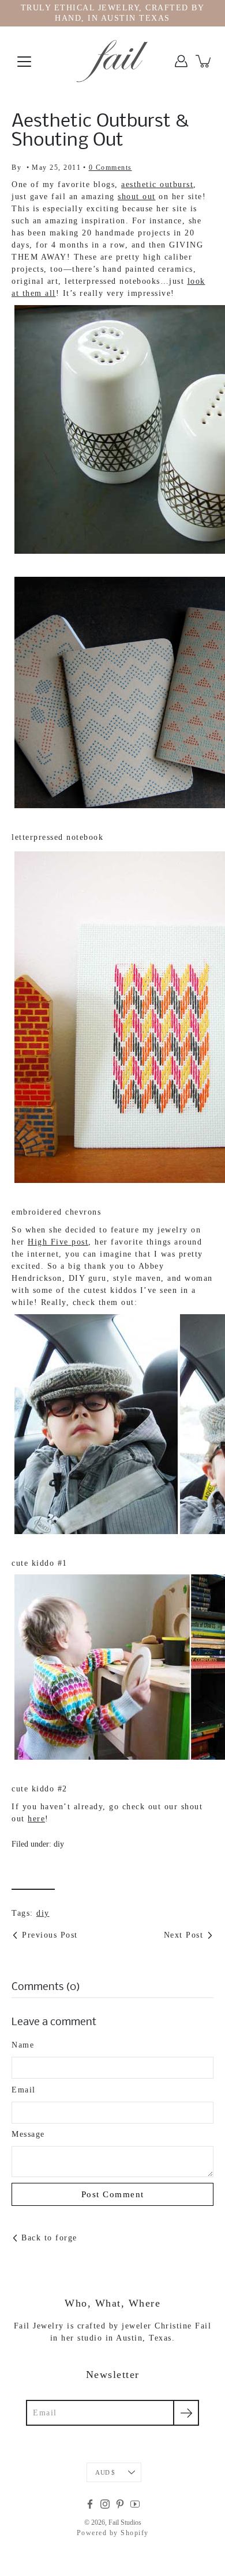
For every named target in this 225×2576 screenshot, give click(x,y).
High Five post (58, 1242)
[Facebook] (90, 2504)
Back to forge (49, 2238)
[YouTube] (135, 2504)
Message (28, 2134)
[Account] (181, 61)
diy (59, 1844)
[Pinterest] (120, 2504)
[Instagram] (105, 2504)
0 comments (110, 168)
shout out (137, 197)
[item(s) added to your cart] (204, 61)
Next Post (184, 1935)
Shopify (135, 2533)
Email (24, 2090)
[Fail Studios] (112, 61)
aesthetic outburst (157, 184)
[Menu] (24, 62)
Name (23, 2045)
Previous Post (50, 1935)
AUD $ (105, 2472)
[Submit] (186, 2413)
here (36, 1819)
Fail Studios (125, 2522)
